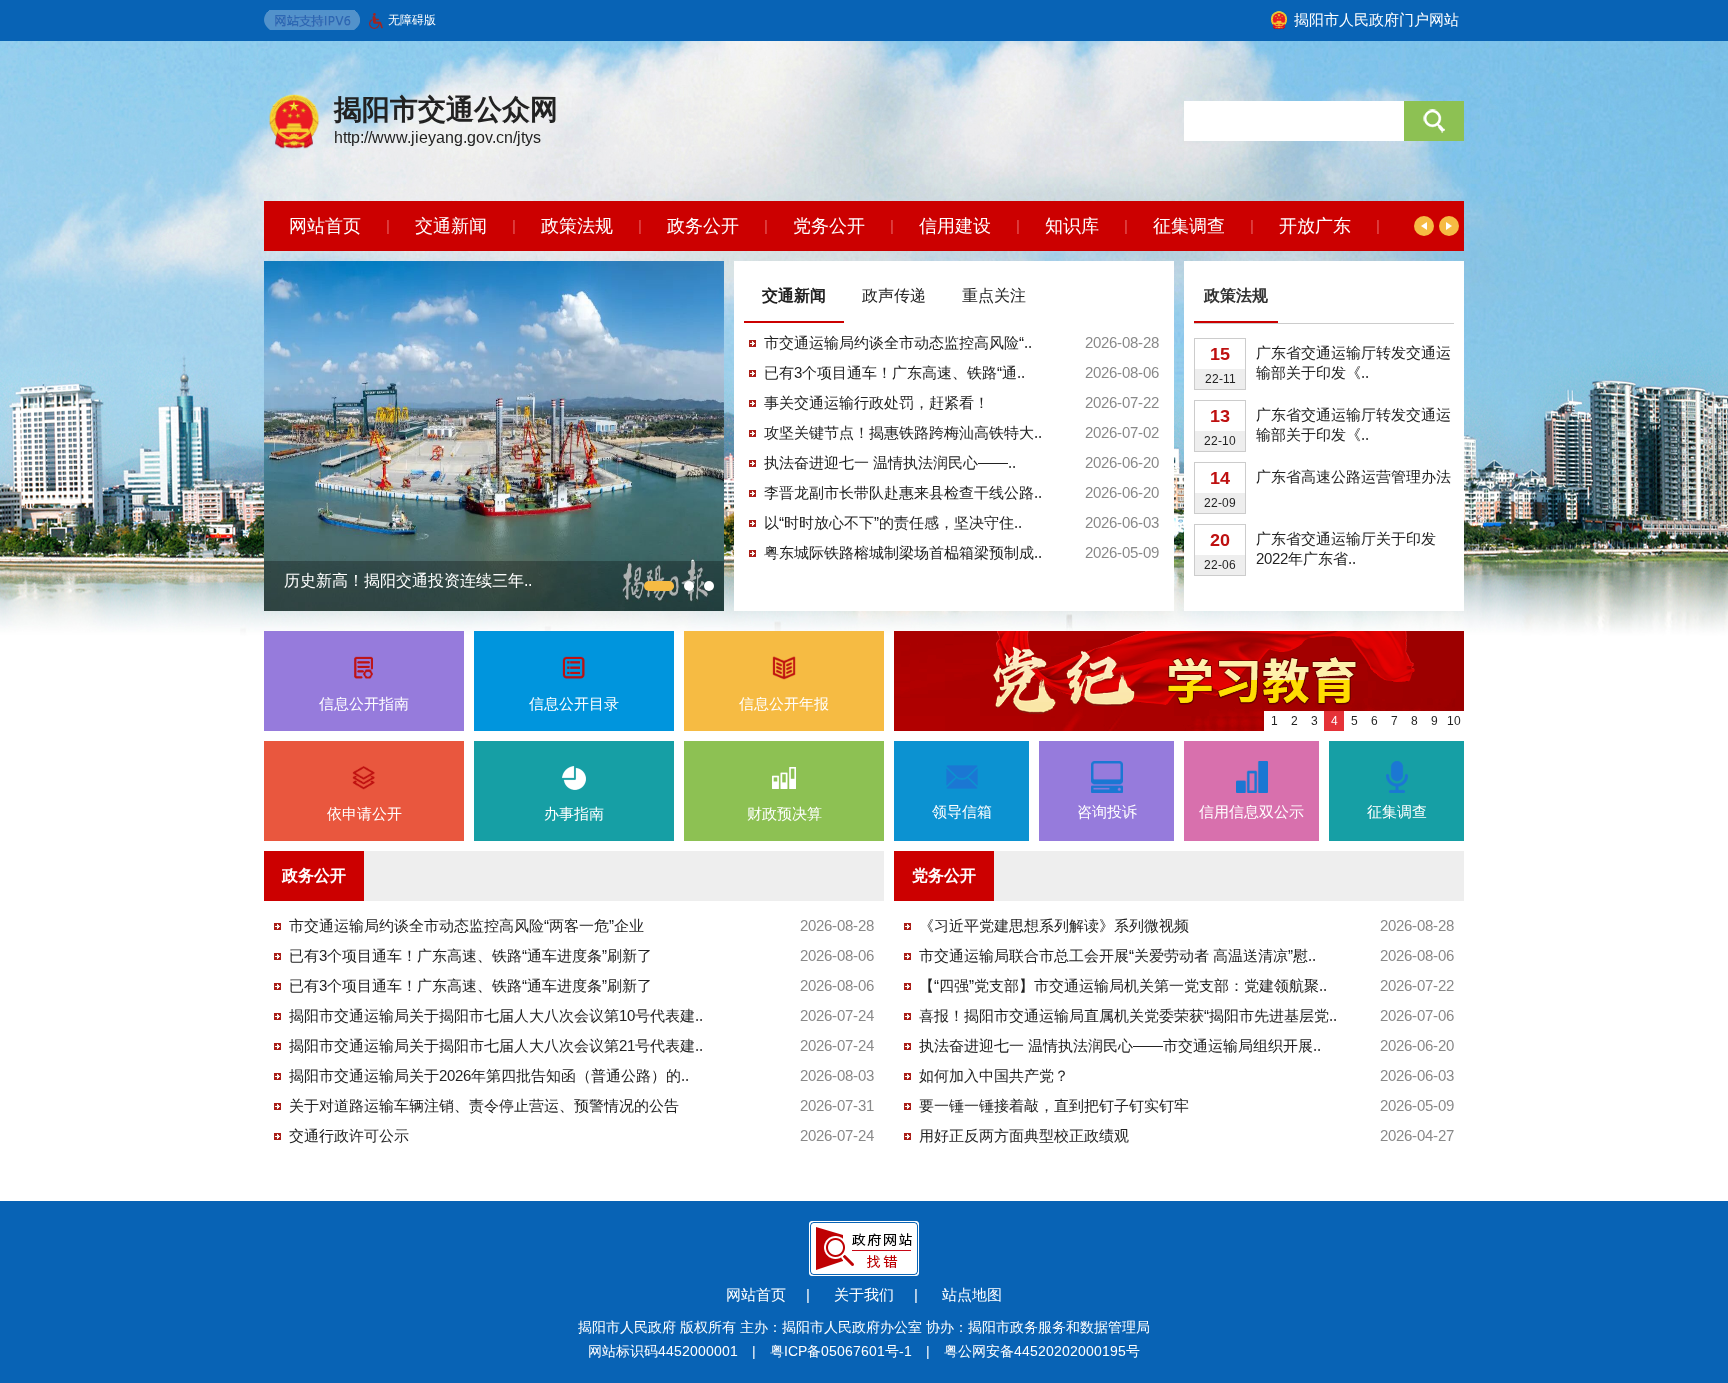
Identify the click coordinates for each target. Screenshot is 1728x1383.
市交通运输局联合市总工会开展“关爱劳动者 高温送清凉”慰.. (1117, 955)
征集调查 (1189, 226)
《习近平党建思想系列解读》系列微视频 (1054, 925)
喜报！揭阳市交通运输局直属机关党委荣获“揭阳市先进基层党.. (1128, 1015)
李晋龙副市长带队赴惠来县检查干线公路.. (903, 492)
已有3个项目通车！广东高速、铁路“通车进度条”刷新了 (470, 955)
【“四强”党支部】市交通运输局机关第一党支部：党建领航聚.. (1123, 985)
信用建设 (955, 226)
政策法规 (577, 226)
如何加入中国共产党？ (994, 1075)
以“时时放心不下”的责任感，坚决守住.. (893, 522)
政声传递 (894, 295)
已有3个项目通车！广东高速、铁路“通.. (894, 372)
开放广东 (1315, 226)
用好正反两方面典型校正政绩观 (1024, 1135)
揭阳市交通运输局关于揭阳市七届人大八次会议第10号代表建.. (496, 1015)
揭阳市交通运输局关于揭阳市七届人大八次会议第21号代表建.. (496, 1045)
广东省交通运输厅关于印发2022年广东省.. (1346, 548)
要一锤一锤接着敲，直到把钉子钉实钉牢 (1054, 1105)
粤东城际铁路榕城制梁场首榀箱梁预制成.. (903, 552)
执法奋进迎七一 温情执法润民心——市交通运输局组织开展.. (1120, 1045)
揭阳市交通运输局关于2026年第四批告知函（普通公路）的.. (489, 1075)
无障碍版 (412, 20)
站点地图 (972, 1294)
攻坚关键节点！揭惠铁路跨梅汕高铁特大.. (903, 432)
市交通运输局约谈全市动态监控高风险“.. (898, 342)
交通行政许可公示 (349, 1135)
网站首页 (325, 226)
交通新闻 (451, 226)
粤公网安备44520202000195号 (1042, 1351)
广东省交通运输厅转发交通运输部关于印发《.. (1353, 362)
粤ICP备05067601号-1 (841, 1351)
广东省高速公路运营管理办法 (1353, 476)
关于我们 (864, 1294)
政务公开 (703, 226)
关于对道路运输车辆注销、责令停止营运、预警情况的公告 (484, 1105)
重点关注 (994, 295)
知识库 (1072, 226)
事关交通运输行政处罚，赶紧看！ (876, 402)
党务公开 (829, 226)
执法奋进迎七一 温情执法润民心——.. (890, 462)
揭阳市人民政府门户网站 (1376, 19)
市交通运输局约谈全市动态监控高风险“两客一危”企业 (466, 925)
